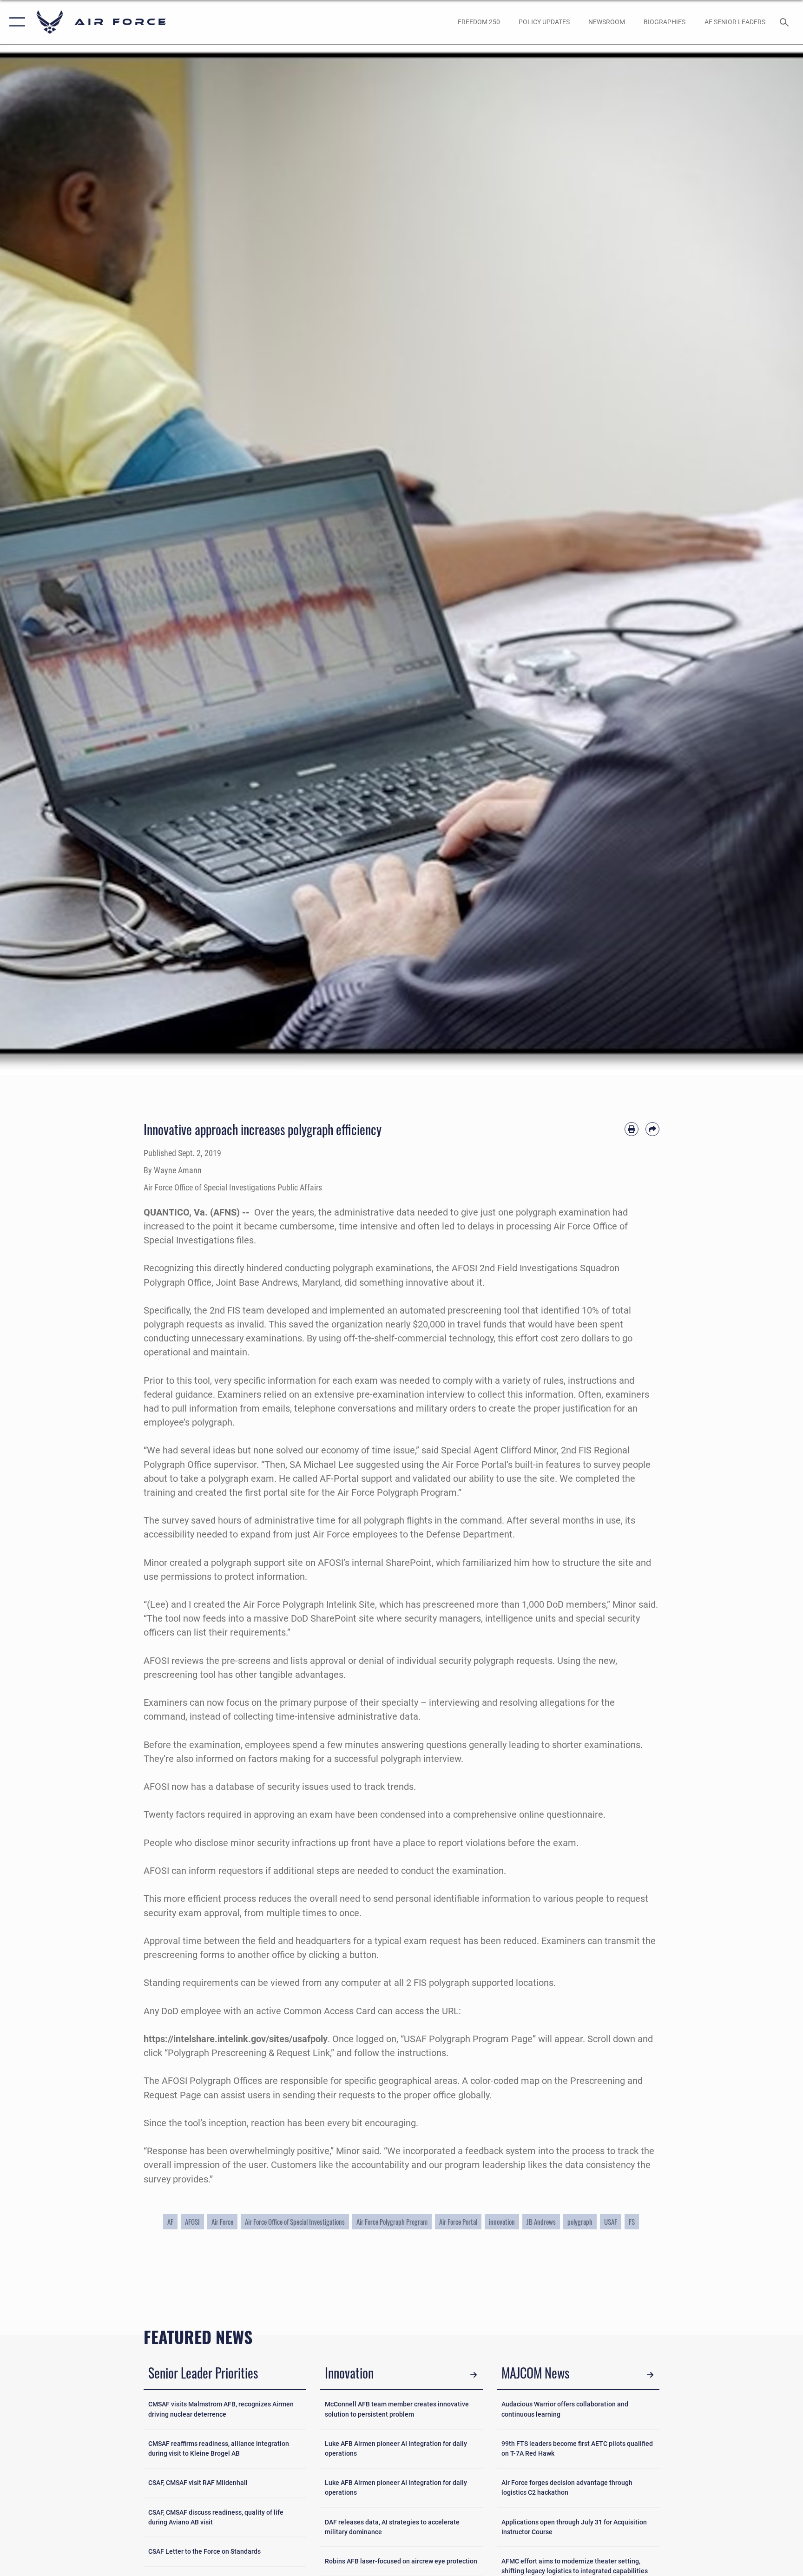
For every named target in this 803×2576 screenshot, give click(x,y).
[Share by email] (652, 1129)
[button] (15, 22)
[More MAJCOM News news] (650, 2374)
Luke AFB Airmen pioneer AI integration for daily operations (396, 2448)
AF (170, 2221)
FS (632, 2221)
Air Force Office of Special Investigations (295, 2221)
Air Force (222, 2221)
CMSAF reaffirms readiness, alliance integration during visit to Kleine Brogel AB (219, 2448)
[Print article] (632, 1129)
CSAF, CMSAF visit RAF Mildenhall (198, 2483)
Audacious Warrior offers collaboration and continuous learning (565, 2409)
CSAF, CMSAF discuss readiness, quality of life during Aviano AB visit (216, 2517)
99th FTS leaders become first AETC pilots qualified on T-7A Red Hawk (577, 2448)
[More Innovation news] (474, 2374)
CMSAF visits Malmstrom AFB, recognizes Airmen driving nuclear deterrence (221, 2409)
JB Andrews (541, 2221)
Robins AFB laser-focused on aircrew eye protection (401, 2561)
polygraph (580, 2221)
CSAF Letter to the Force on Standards (204, 2551)
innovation (502, 2221)
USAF (611, 2221)
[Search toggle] (785, 22)
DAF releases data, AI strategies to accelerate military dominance (392, 2527)
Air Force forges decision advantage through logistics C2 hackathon (567, 2487)
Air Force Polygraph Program (392, 2221)
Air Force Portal (458, 2221)
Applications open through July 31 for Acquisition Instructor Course (574, 2527)
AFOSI (192, 2221)
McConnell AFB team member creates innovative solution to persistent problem (397, 2409)
